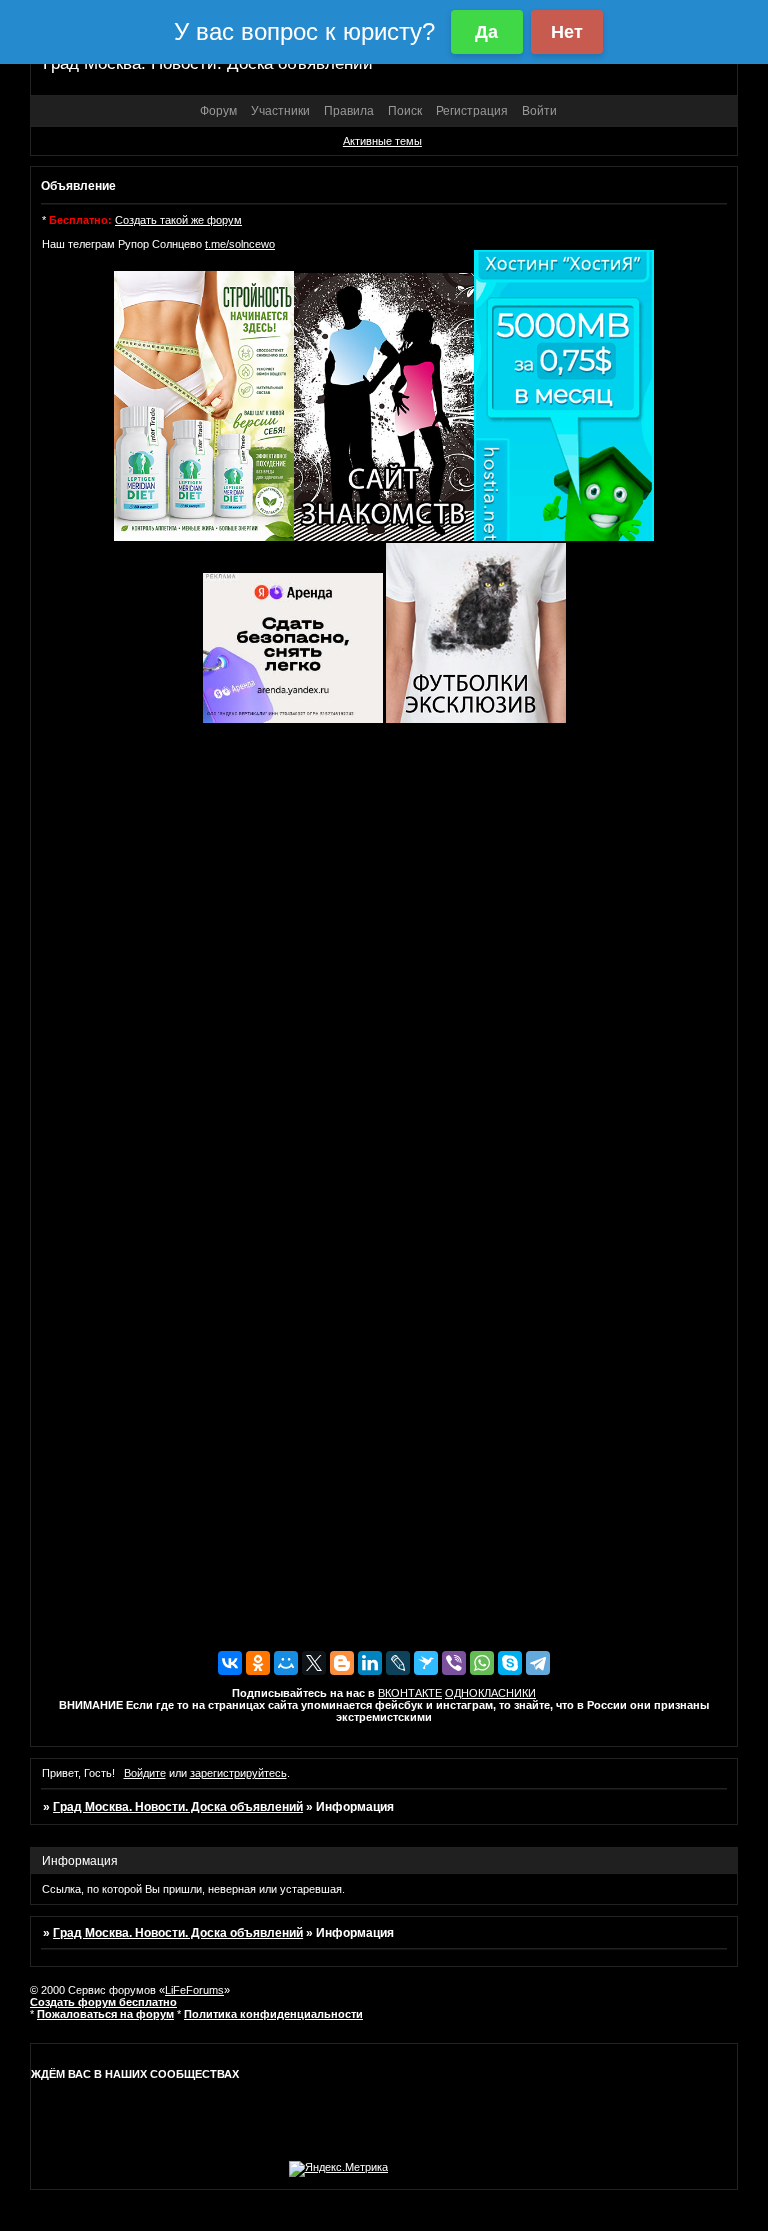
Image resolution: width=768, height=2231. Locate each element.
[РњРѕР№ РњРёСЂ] (286, 1663)
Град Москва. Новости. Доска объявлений (178, 1807)
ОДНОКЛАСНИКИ (490, 1693)
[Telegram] (538, 1663)
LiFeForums (194, 1990)
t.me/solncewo (240, 244)
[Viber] (454, 1663)
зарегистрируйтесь (238, 1773)
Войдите (145, 1773)
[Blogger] (342, 1663)
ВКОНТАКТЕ (410, 1693)
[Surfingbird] (426, 1663)
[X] (314, 1663)
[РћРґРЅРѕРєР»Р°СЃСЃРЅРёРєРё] (258, 1663)
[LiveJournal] (398, 1663)
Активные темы (382, 141)
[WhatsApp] (482, 1663)
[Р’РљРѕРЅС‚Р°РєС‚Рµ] (230, 1663)
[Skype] (510, 1663)
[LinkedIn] (370, 1663)
